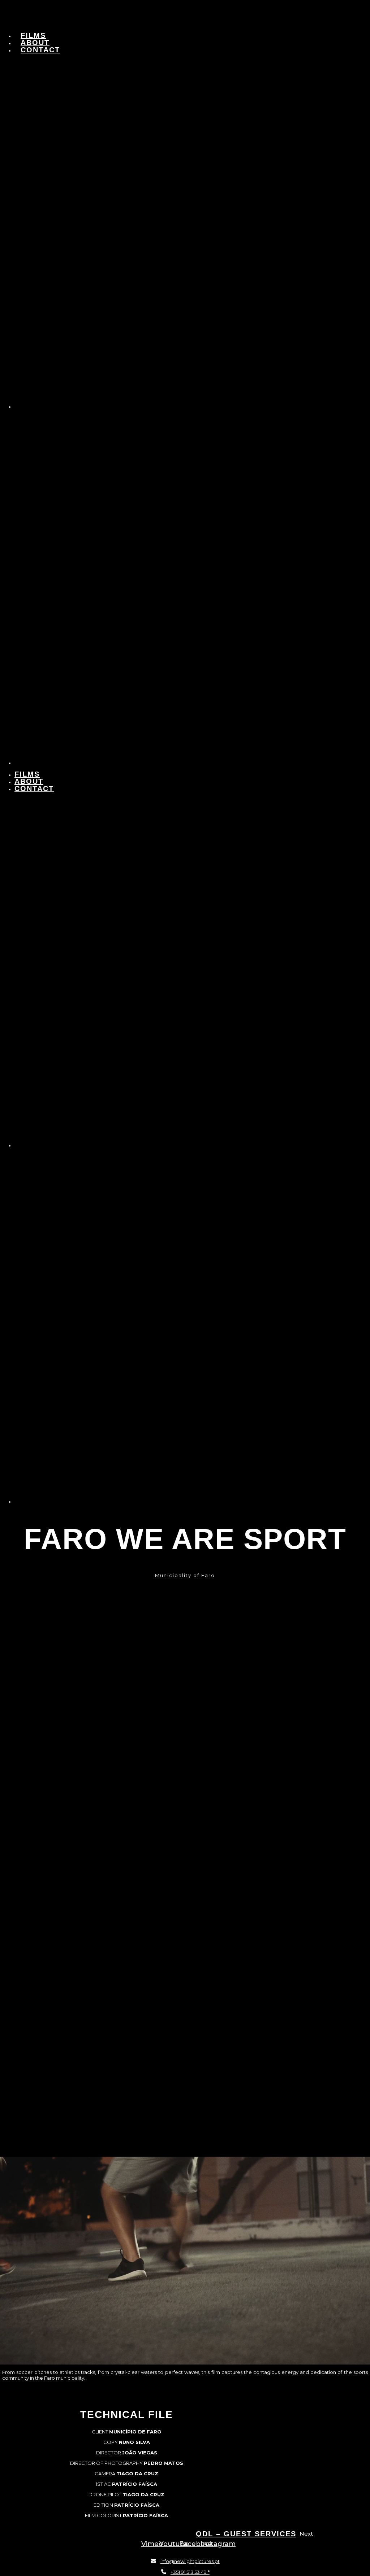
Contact (40, 50)
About (35, 43)
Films (33, 35)
